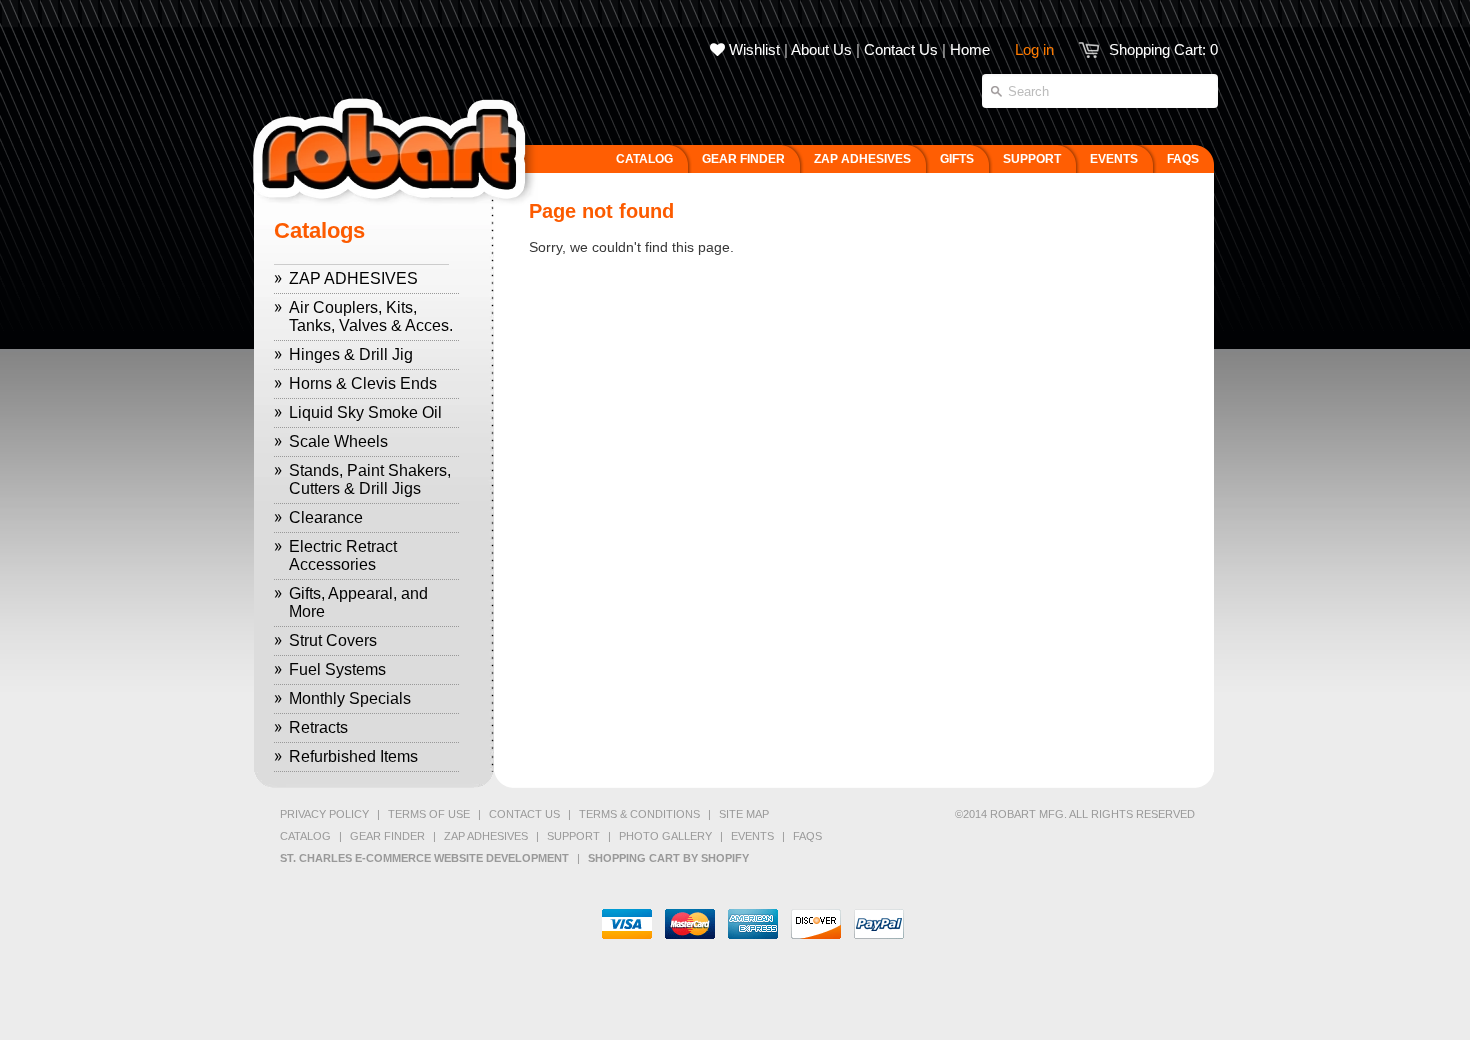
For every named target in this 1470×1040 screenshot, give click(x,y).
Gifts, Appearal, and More (358, 602)
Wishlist (752, 49)
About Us (821, 49)
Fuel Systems (337, 669)
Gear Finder (387, 836)
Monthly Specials (350, 698)
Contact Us (901, 49)
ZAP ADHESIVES (353, 278)
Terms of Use (429, 814)
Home (970, 49)
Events (752, 836)
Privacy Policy (324, 814)
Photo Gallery (665, 836)
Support (573, 836)
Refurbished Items (353, 756)
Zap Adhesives (486, 836)
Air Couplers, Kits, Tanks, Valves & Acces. (371, 316)
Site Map (744, 814)
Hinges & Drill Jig (351, 354)
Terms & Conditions (639, 814)
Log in (1034, 49)
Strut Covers (333, 640)
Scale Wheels (338, 441)
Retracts (318, 727)
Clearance (326, 517)
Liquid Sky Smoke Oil (365, 412)
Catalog (305, 836)
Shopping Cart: (1163, 49)
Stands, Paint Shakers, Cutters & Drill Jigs (370, 479)
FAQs (807, 836)
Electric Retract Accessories (343, 555)
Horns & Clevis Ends (363, 383)
